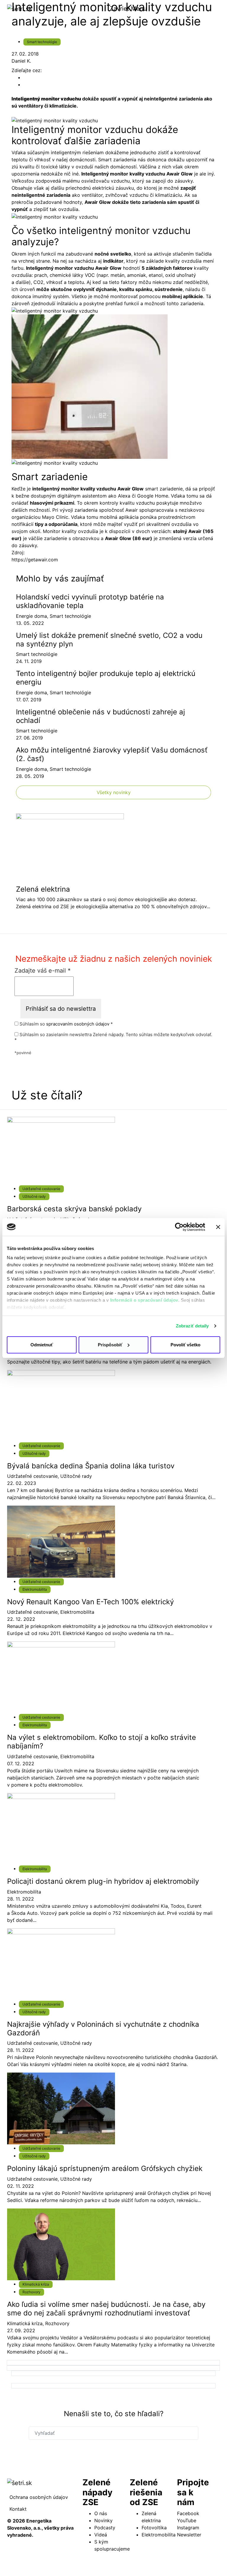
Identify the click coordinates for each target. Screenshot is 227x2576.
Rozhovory (31, 2292)
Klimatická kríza (36, 2284)
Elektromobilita (35, 1589)
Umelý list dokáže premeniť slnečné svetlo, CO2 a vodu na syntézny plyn (109, 640)
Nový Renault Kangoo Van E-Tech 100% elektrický (90, 1602)
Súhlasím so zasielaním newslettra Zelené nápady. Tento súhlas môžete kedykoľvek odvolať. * (113, 1037)
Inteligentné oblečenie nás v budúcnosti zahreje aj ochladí (100, 716)
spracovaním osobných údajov (78, 1024)
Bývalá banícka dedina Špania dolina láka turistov (91, 1466)
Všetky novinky (114, 792)
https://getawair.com (35, 560)
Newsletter (189, 2535)
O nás (101, 2513)
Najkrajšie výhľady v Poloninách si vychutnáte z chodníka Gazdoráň (103, 2029)
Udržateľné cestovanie (41, 1189)
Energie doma (31, 616)
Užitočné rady (34, 1196)
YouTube (187, 2520)
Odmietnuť (42, 1345)
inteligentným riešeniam (77, 152)
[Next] (113, 2363)
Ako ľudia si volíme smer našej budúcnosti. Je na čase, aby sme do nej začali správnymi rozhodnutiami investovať (106, 2309)
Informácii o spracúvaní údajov (144, 1300)
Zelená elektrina (43, 889)
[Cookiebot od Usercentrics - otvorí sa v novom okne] (179, 1227)
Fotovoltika (154, 2528)
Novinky (103, 2520)
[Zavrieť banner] (218, 1227)
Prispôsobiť (110, 1345)
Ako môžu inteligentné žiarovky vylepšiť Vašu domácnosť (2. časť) (112, 754)
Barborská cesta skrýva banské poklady (74, 1209)
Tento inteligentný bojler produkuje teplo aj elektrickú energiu (106, 678)
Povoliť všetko (185, 1345)
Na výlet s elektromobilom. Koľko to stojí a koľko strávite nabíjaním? (102, 1742)
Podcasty (105, 2528)
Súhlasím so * (66, 1024)
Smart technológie (42, 42)
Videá (101, 2535)
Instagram (188, 2528)
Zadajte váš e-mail (43, 971)
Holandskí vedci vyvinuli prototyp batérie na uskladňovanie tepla (90, 601)
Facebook (188, 2513)
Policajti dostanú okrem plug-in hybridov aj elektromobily (103, 1881)
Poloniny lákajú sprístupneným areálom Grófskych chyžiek (105, 2168)
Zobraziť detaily (192, 1326)
